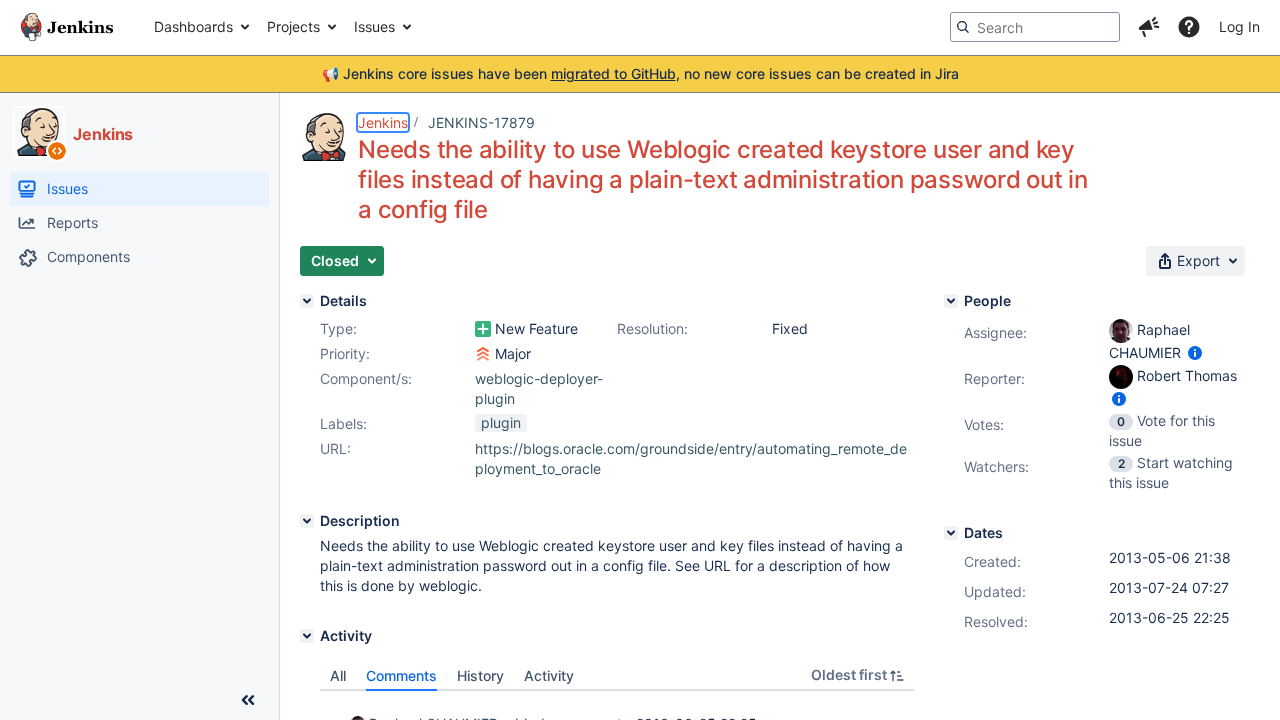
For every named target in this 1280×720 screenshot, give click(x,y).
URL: (335, 448)
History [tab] (480, 675)
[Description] (307, 521)
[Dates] (951, 533)
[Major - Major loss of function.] (483, 354)
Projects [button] (293, 26)
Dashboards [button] (193, 26)
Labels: (343, 423)
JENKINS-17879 (481, 122)
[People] (951, 301)
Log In (1239, 26)
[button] (1149, 27)
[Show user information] (1195, 352)
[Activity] (307, 636)
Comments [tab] (401, 675)
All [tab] (338, 675)
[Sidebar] (248, 700)
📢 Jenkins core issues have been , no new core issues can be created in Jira (640, 73)
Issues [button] (374, 26)
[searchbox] (1035, 27)
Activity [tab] (549, 675)
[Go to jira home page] (67, 27)
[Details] (307, 301)
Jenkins (383, 122)
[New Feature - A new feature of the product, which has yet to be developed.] (483, 329)
